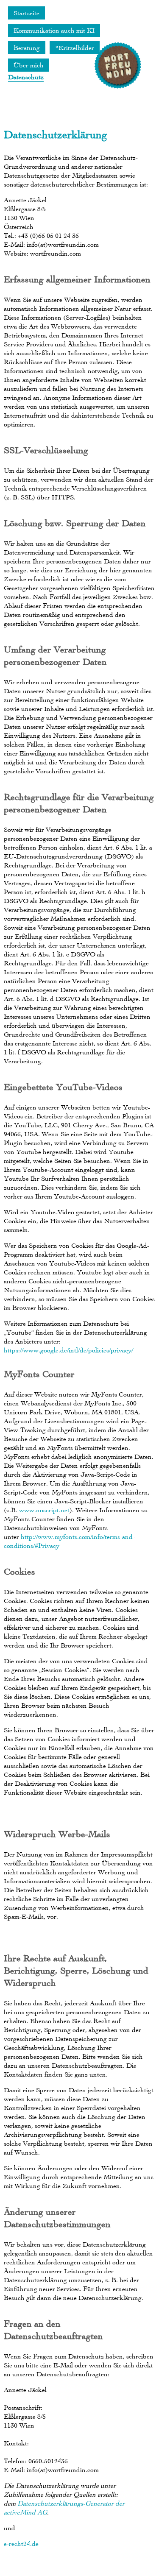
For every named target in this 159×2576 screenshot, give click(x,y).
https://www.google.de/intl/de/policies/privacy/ (68, 1350)
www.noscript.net (44, 1510)
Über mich (29, 65)
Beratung (27, 48)
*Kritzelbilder (75, 48)
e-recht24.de (21, 2544)
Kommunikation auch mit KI (54, 30)
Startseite (26, 13)
